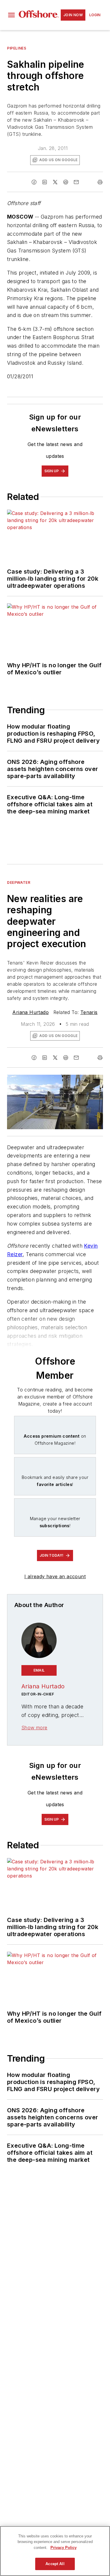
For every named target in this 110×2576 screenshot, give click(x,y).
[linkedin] (45, 182)
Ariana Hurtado (31, 1012)
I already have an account (55, 1576)
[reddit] (66, 182)
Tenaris (89, 1012)
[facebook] (34, 182)
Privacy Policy (64, 2548)
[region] (55, 2551)
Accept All (55, 2564)
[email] (76, 182)
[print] (100, 182)
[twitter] (55, 182)
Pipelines (17, 48)
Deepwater (19, 882)
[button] (11, 15)
